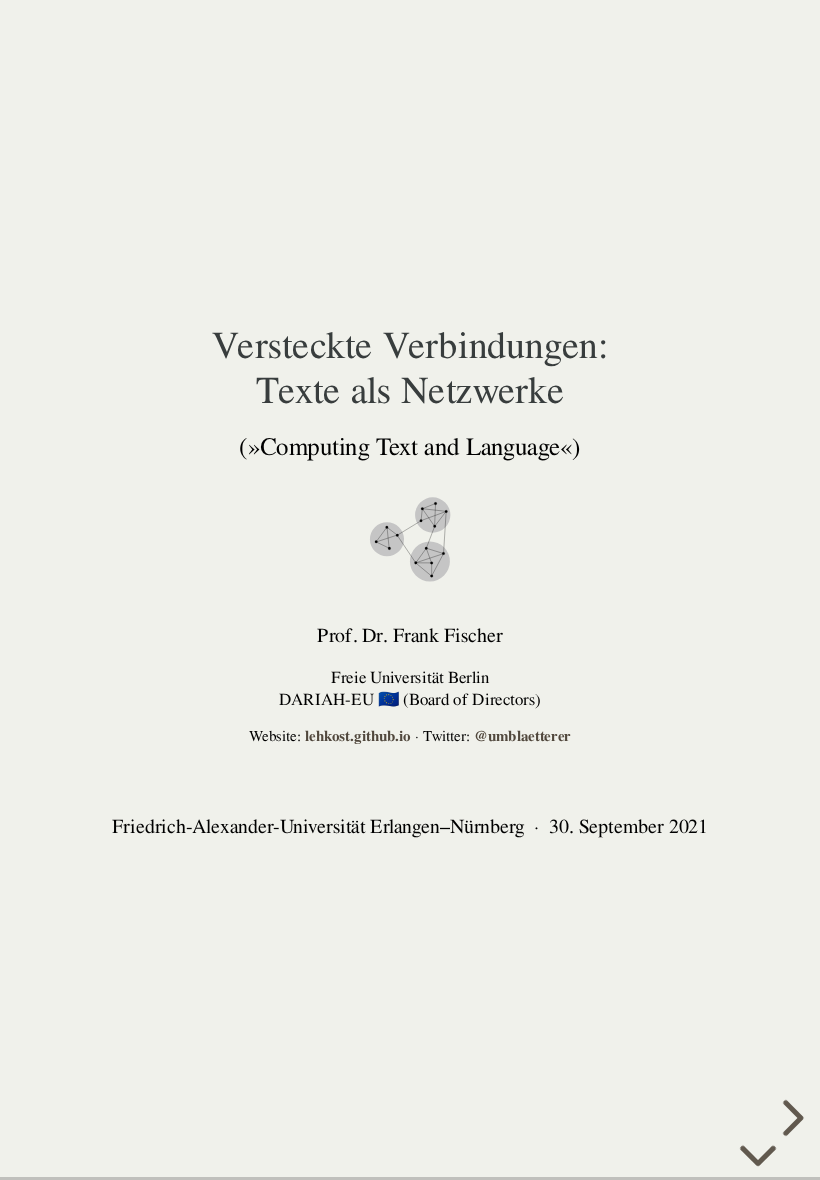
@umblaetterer (522, 736)
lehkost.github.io (358, 736)
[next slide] (790, 1118)
